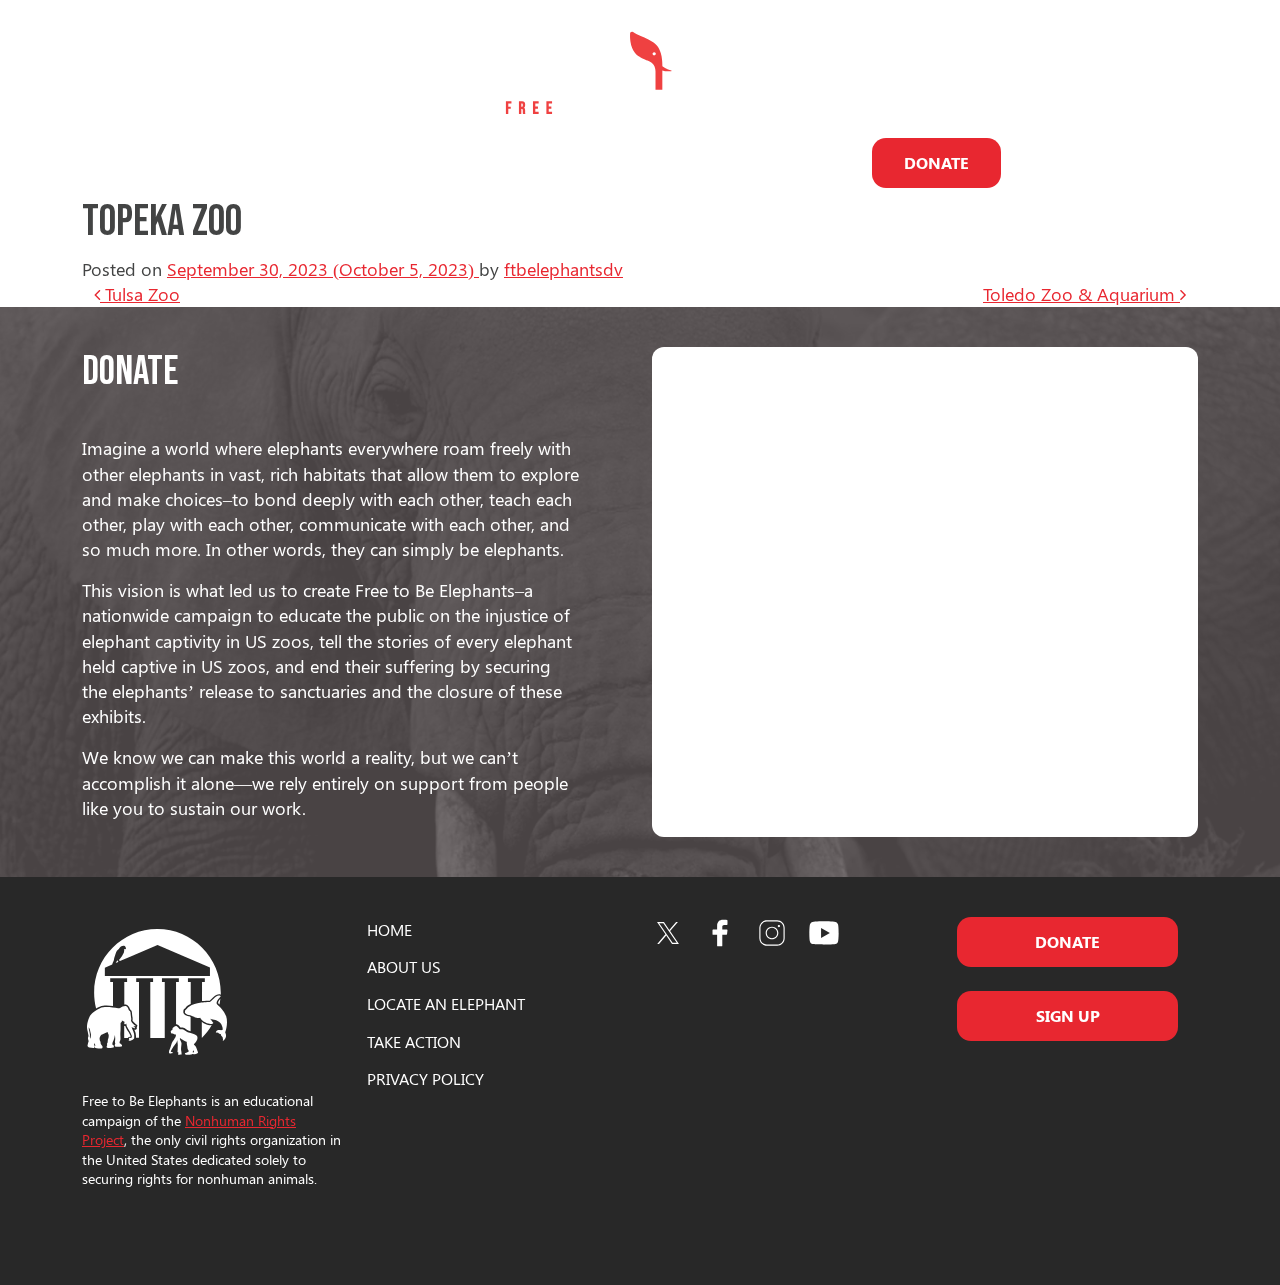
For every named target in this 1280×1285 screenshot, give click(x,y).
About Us (324, 162)
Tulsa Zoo (140, 294)
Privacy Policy (425, 1078)
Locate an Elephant (472, 162)
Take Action (801, 162)
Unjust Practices (652, 162)
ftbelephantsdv (563, 269)
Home (389, 929)
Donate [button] (1067, 941)
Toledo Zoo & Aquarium (1081, 294)
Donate (936, 162)
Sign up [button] (1068, 1015)
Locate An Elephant (446, 1003)
